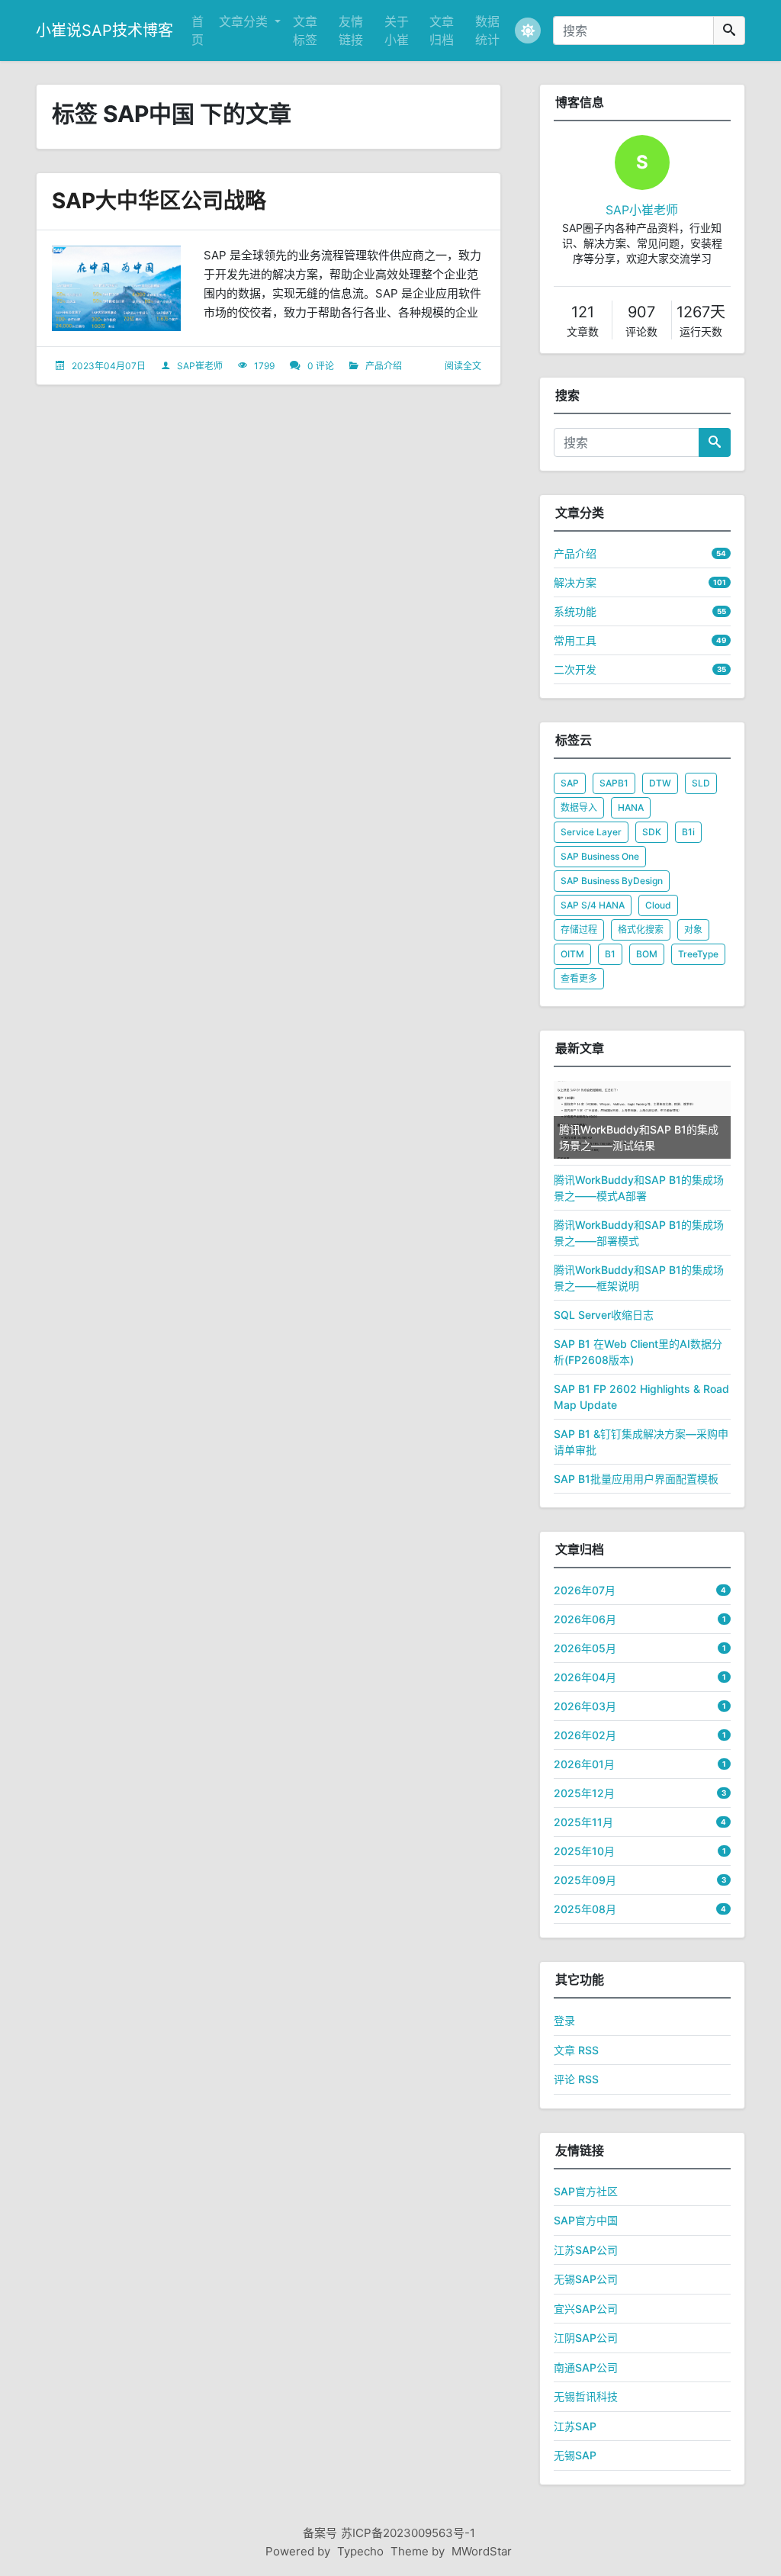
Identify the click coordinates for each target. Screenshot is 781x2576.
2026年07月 (585, 1590)
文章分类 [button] (245, 21)
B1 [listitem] (610, 954)
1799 (264, 366)
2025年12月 (584, 1793)
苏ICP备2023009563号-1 (408, 2533)
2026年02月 (585, 1735)
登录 (564, 2020)
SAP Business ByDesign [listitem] (612, 881)
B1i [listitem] (688, 832)
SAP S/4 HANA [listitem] (593, 905)
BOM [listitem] (647, 954)
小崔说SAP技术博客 (104, 31)
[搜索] (729, 31)
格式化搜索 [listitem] (641, 929)
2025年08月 (585, 1909)
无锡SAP (575, 2455)
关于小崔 (397, 31)
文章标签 (305, 31)
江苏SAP (575, 2426)
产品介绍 (384, 366)
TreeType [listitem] (698, 954)
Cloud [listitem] (658, 905)
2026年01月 (584, 1764)
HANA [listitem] (631, 807)
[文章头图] (116, 289)
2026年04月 (585, 1677)
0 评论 (321, 366)
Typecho (360, 2551)
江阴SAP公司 (586, 2338)
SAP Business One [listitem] (600, 856)
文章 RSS (576, 2050)
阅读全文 (463, 366)
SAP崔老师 (200, 366)
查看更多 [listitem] (579, 978)
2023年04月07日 (109, 366)
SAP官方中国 (586, 2220)
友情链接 (351, 31)
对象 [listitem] (693, 929)
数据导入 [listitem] (579, 807)
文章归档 (442, 31)
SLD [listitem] (701, 783)
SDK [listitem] (652, 832)
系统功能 (575, 611)
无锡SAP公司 (586, 2279)
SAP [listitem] (570, 783)
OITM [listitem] (572, 954)
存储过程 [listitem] (579, 929)
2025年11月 (583, 1822)
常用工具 (575, 640)
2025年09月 (585, 1880)
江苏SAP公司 (586, 2250)
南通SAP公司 (586, 2367)
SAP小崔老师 (642, 210)
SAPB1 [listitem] (614, 783)
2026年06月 (585, 1619)
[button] (528, 31)
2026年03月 (585, 1706)
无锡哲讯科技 (586, 2396)
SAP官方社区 (586, 2191)
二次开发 (575, 669)
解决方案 (575, 582)
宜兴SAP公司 (586, 2309)
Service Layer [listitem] (591, 832)
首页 (198, 31)
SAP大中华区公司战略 (159, 201)
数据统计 (487, 31)
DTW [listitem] (660, 783)
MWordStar (482, 2551)
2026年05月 (585, 1648)
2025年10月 (584, 1851)
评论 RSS (576, 2079)
